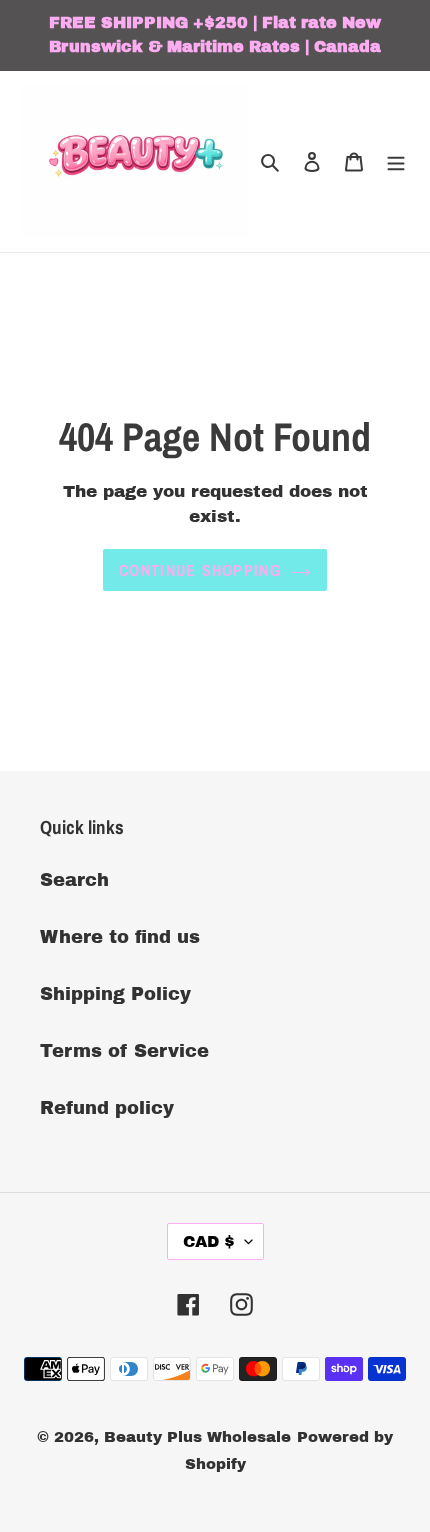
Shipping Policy (115, 994)
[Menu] (396, 161)
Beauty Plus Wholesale (197, 1437)
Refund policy (107, 1108)
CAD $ (209, 1241)
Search (74, 880)
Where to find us (120, 937)
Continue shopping (200, 570)
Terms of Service (124, 1051)
